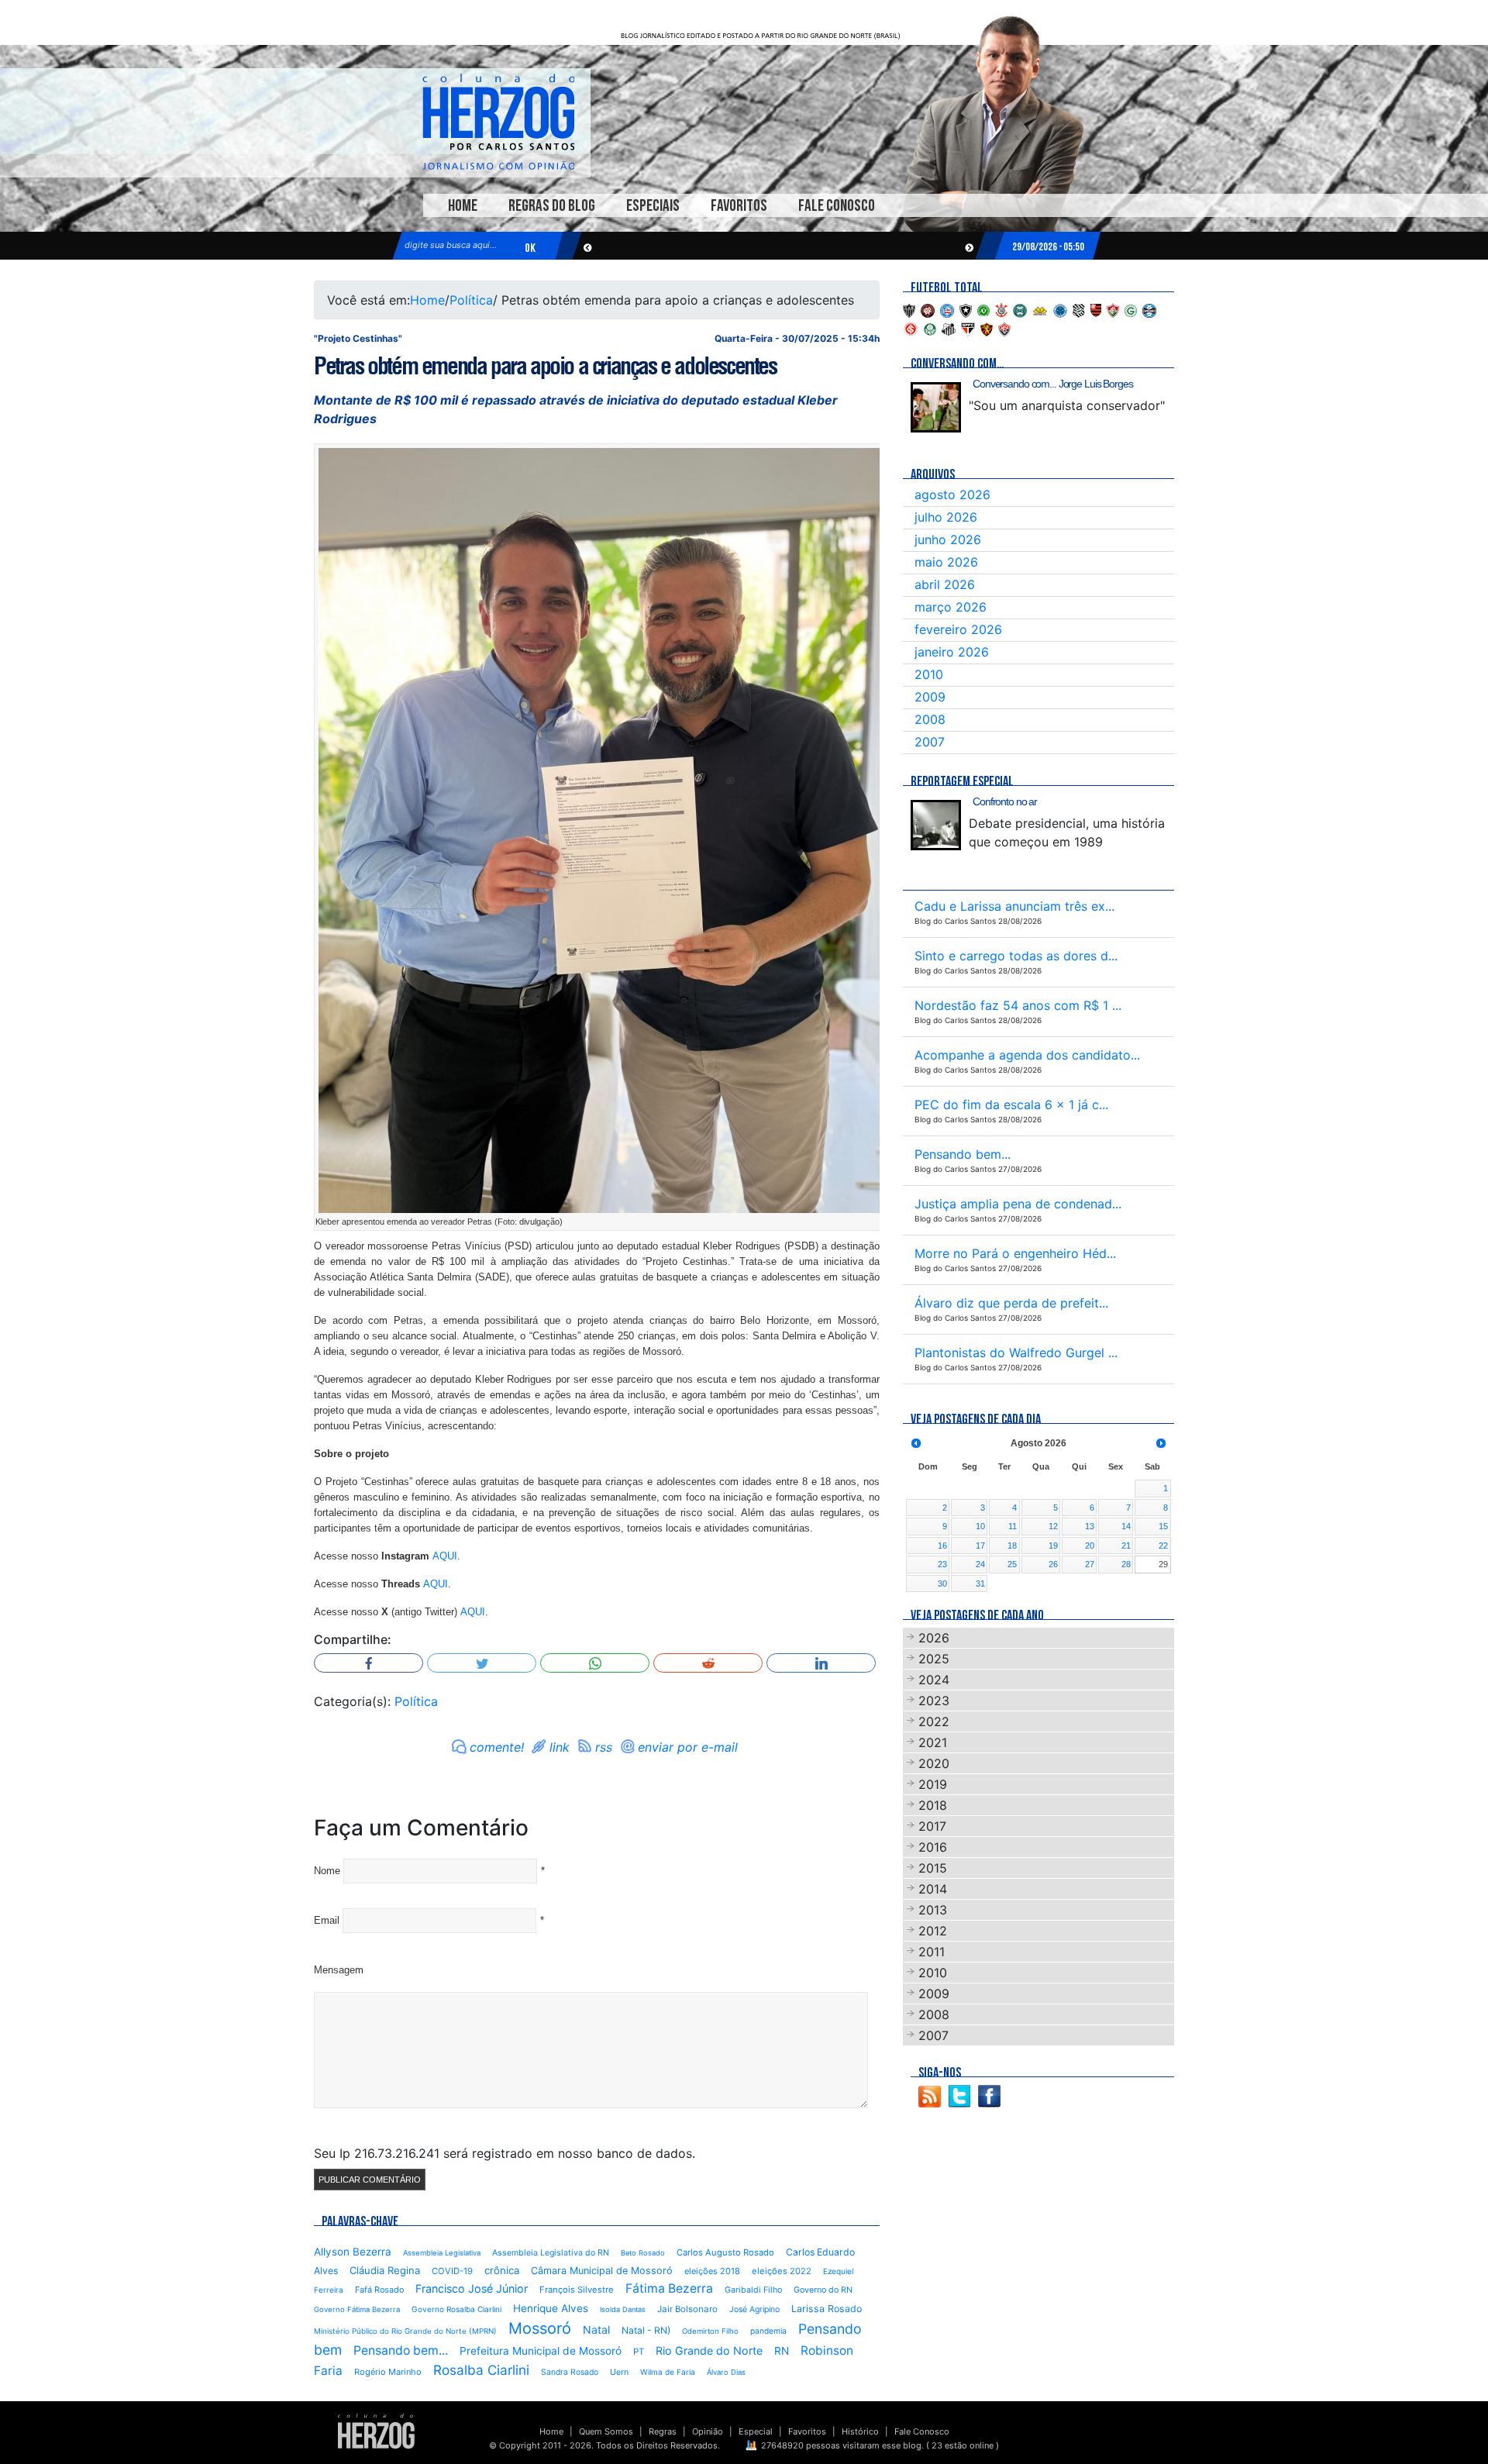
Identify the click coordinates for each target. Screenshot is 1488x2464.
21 (1126, 1546)
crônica (502, 2270)
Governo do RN (823, 2290)
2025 (934, 1659)
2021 (933, 1742)
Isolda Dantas (623, 2309)
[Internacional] (911, 328)
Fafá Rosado (379, 2290)
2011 (932, 1952)
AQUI (445, 1556)
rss (604, 1747)
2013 (933, 1910)
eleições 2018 (712, 2271)
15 (1163, 1526)
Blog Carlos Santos (498, 122)
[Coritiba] (1020, 309)
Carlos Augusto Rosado (725, 2252)
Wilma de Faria (668, 2372)
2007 (930, 742)
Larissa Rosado (827, 2309)
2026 (934, 1638)
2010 (929, 674)
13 (1090, 1526)
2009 (930, 697)
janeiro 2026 (952, 652)
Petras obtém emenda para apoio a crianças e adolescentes (545, 366)
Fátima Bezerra (669, 2288)
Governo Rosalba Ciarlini (456, 2309)
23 (942, 1564)
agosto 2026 (952, 495)
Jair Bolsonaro (687, 2309)
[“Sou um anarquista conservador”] (936, 407)
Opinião (708, 2431)
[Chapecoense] (983, 309)
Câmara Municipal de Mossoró (602, 2271)
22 (1163, 1546)
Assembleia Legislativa (442, 2253)
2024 (934, 1680)
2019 (933, 1784)
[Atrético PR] (928, 309)
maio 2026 (946, 562)
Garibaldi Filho (753, 2290)
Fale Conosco (837, 206)
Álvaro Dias (726, 2372)
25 (1012, 1564)
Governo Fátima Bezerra (357, 2309)
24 (980, 1564)
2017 (932, 1826)
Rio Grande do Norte (709, 2350)
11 (1013, 1526)
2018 (933, 1805)
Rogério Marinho (388, 2372)
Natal (596, 2330)
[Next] (1161, 1443)
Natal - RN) (646, 2330)
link (560, 1747)
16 (942, 1546)
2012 (933, 1931)
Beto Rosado (643, 2253)
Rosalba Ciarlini (481, 2370)
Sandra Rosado (570, 2372)
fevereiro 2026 (958, 629)
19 (1053, 1546)
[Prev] (916, 1443)
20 (1090, 1546)
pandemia (768, 2331)
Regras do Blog (552, 206)
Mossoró (540, 2328)
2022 (934, 1721)
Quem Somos (606, 2431)
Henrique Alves (551, 2308)
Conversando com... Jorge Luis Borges (1053, 384)
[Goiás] (1131, 309)
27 (1090, 1564)
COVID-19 (452, 2271)
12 (1053, 1526)
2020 (934, 1763)
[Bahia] (947, 309)
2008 (930, 719)
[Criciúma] (1040, 309)
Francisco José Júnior (472, 2288)
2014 (933, 1889)
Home (463, 206)
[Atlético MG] (909, 309)
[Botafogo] (966, 309)
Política (471, 300)
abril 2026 (945, 584)
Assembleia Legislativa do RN (551, 2253)
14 (1126, 1526)
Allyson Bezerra (353, 2252)
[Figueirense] (1079, 309)
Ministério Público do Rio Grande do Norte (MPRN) (405, 2331)
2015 (933, 1868)
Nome (327, 1871)
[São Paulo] (968, 328)
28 (1126, 1564)
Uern (619, 2372)
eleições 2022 (782, 2271)
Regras (663, 2431)
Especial (756, 2431)
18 (1012, 1546)
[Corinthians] (1001, 309)
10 (980, 1526)
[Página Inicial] (376, 2430)
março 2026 (951, 607)
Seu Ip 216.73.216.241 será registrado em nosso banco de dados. (505, 2153)
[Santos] (949, 328)
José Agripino (754, 2309)
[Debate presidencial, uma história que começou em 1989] (936, 825)
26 (1053, 1564)
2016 (933, 1847)
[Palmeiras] (930, 328)
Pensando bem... (401, 2350)
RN (782, 2351)
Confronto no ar (1005, 801)
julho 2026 (946, 517)
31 (980, 1584)
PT (639, 2352)
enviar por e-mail (688, 1747)
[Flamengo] (1096, 309)
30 (942, 1584)
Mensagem (339, 1970)
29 (1163, 1564)
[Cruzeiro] (1060, 309)
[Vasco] (1004, 328)
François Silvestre (577, 2290)
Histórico (860, 2431)
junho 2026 (948, 539)
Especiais (653, 206)
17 (980, 1546)
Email (327, 1920)
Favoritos (739, 206)
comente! (497, 1747)
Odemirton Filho (710, 2331)
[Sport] (987, 328)
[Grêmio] (1149, 309)
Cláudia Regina (385, 2270)
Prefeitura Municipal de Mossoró (541, 2351)
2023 (934, 1701)
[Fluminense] (1113, 309)
